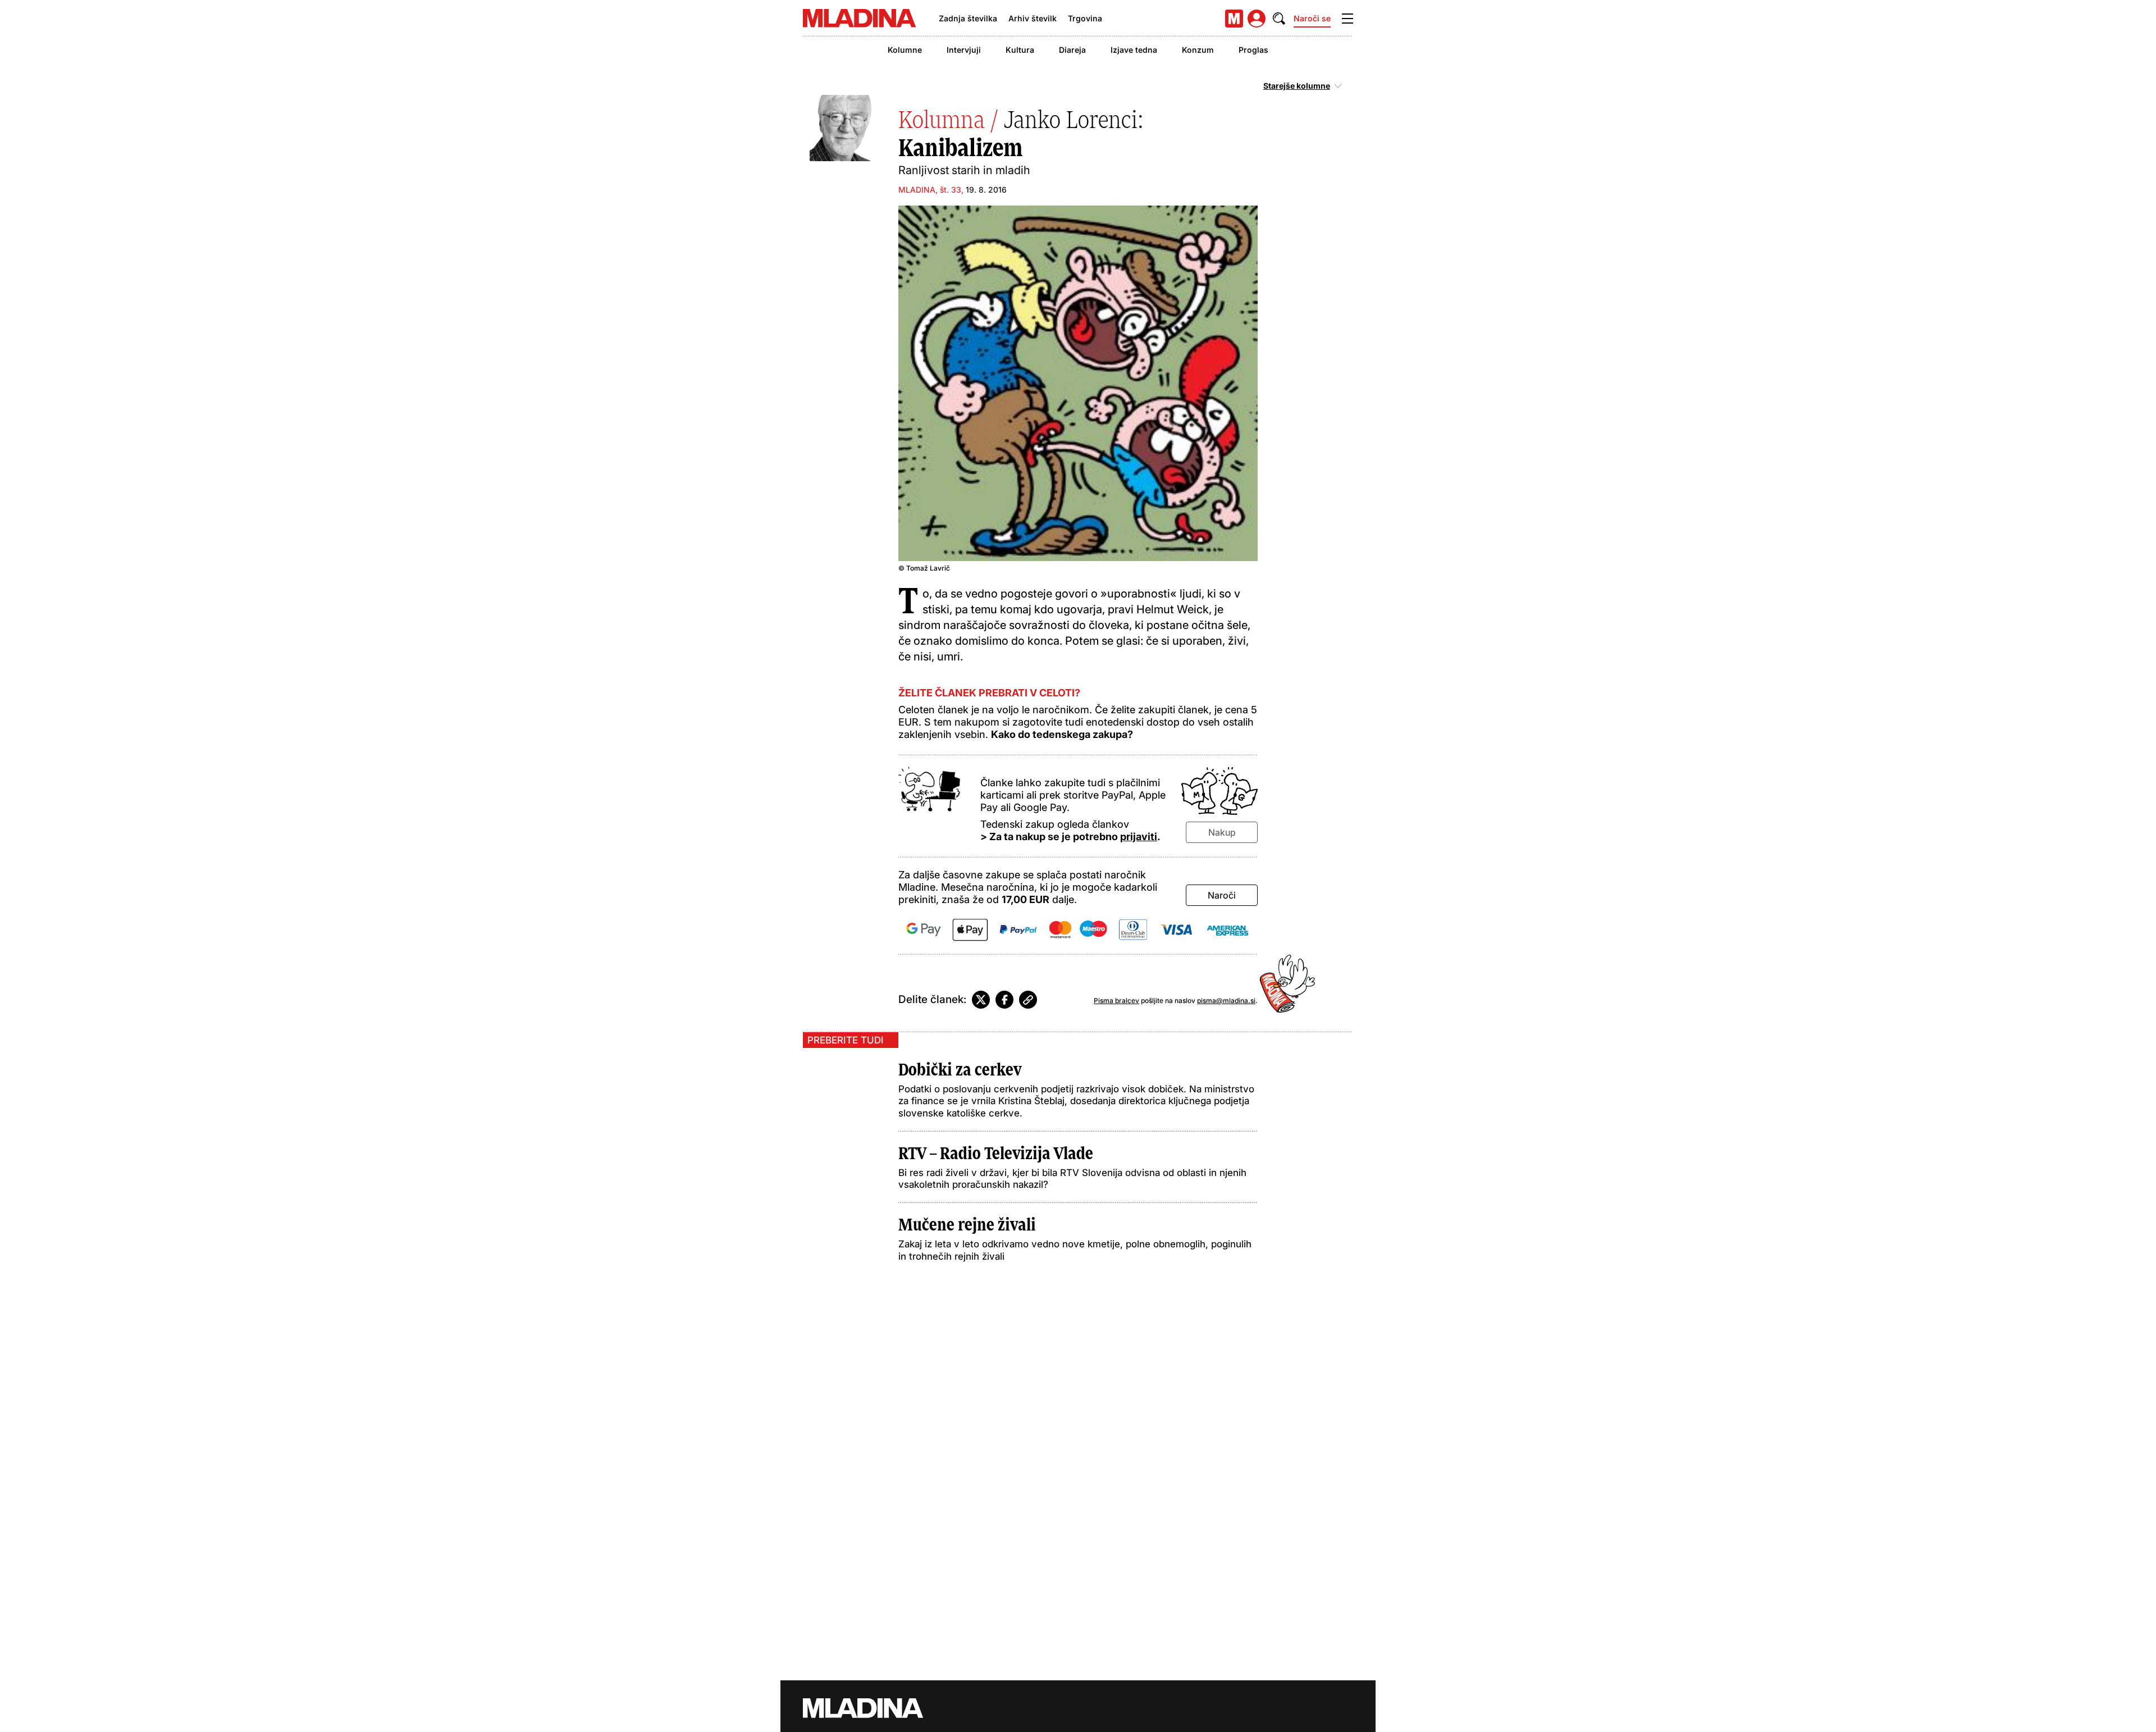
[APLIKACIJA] (1234, 19)
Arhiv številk (1033, 18)
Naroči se (1312, 18)
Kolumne (905, 50)
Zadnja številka (968, 18)
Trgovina (1085, 18)
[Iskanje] (1279, 19)
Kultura (1020, 50)
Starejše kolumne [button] (1297, 86)
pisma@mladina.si (1226, 1001)
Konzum (1198, 50)
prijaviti (1139, 837)
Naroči (1222, 895)
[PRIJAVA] (1257, 19)
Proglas (1253, 50)
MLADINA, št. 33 (930, 190)
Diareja (1072, 50)
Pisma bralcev (1116, 1001)
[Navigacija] (1347, 19)
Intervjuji (964, 50)
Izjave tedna (1134, 50)
